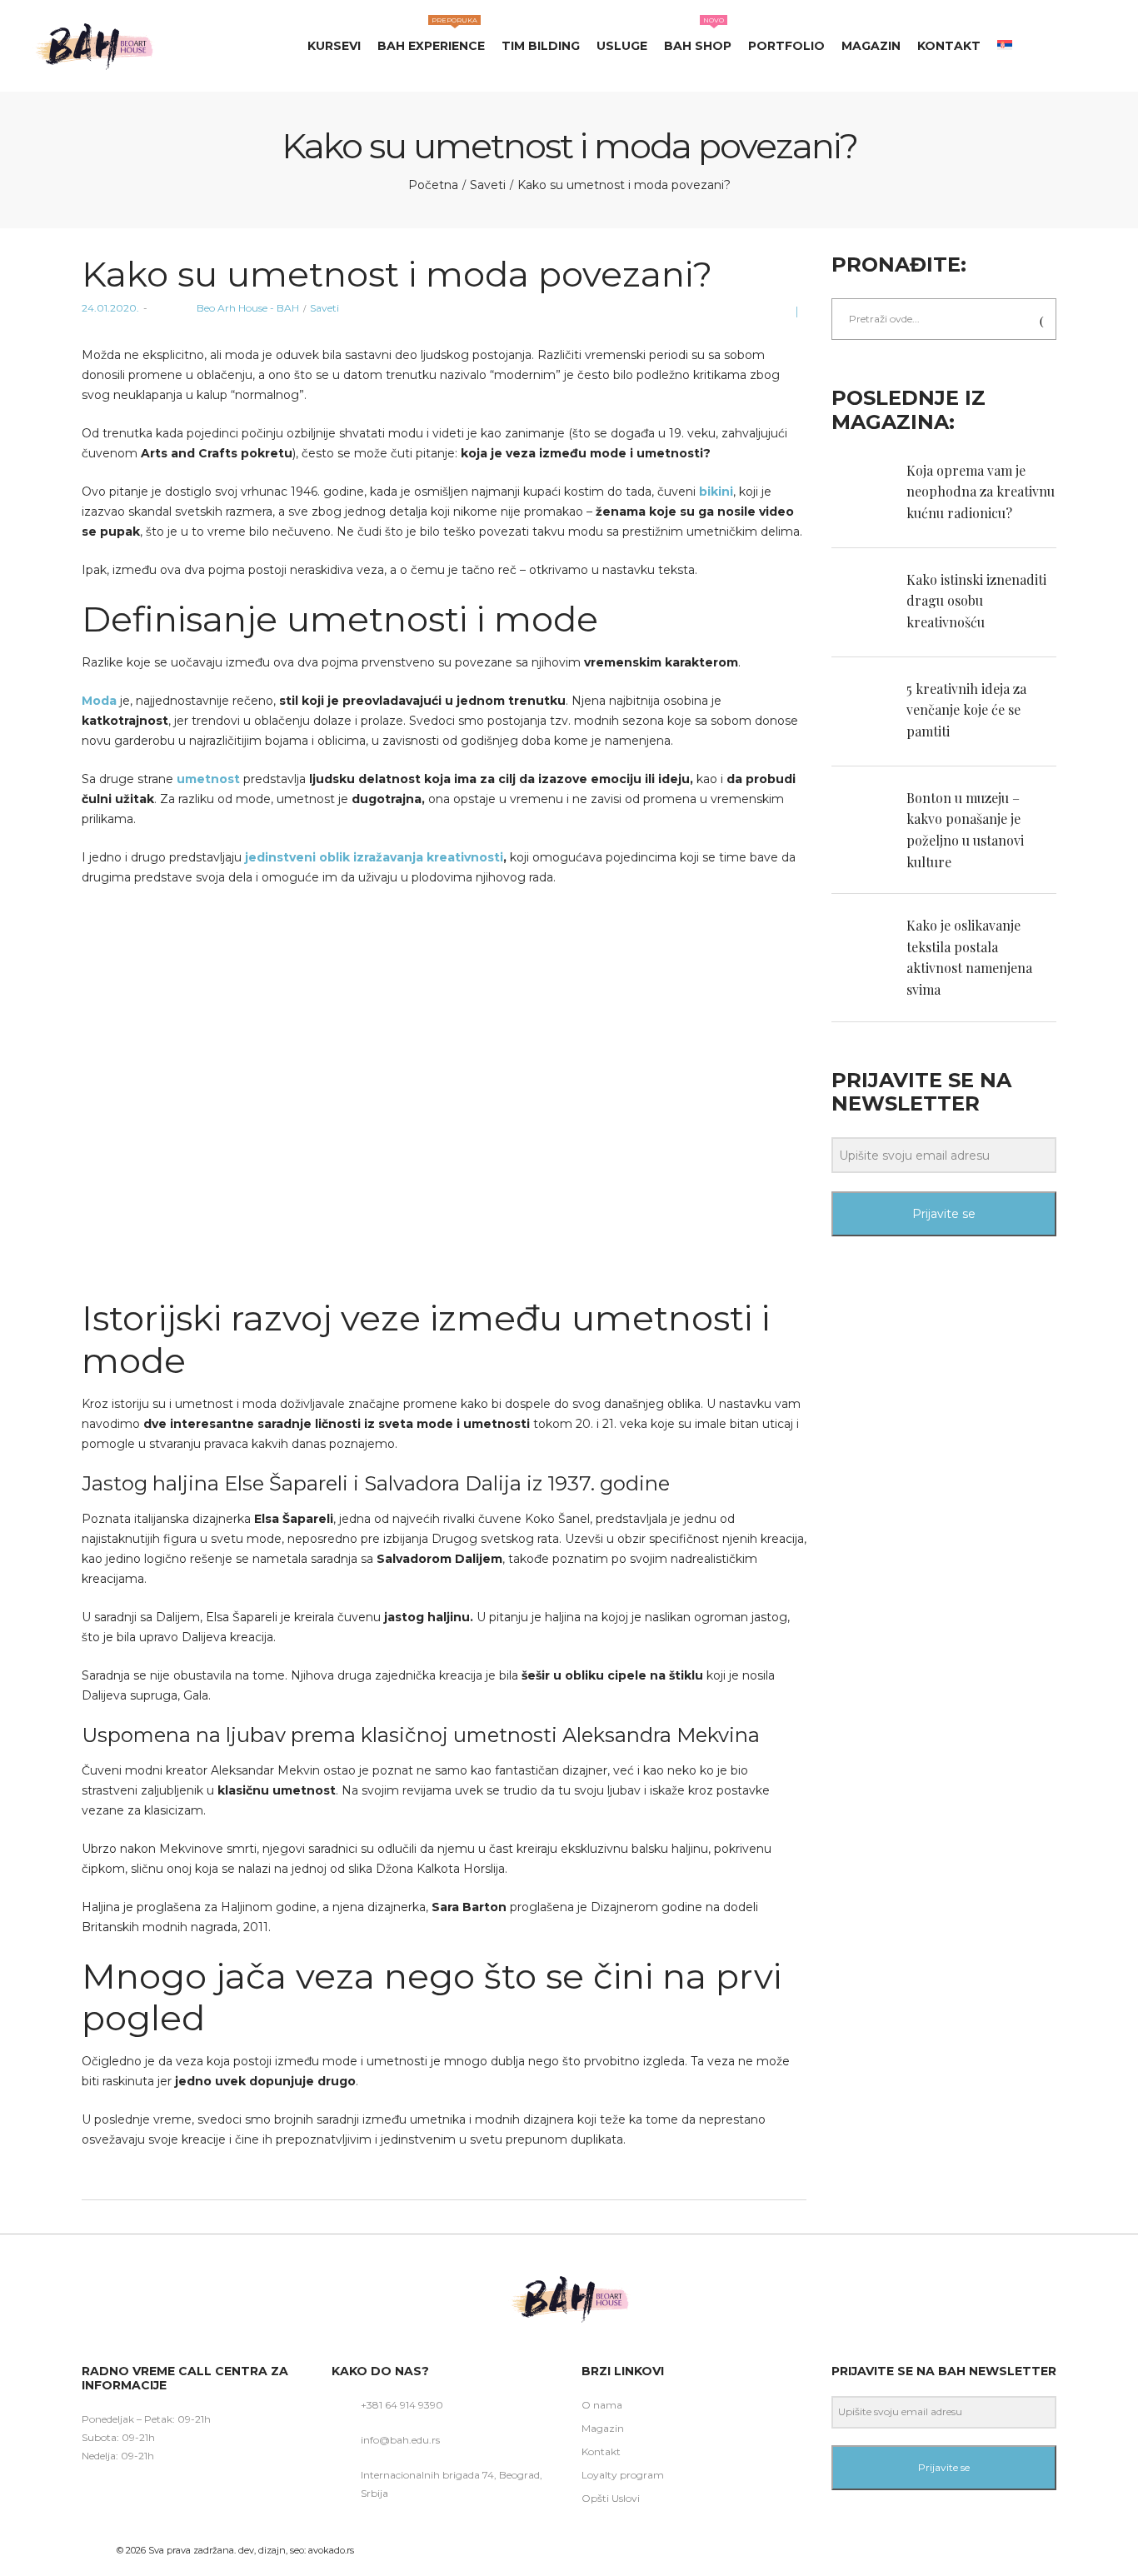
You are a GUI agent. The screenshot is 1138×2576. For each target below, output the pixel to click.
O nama (602, 2405)
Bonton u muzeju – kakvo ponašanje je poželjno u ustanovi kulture (965, 830)
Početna (433, 185)
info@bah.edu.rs (400, 2440)
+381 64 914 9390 (402, 2405)
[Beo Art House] (93, 46)
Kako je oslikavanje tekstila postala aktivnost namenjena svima (969, 957)
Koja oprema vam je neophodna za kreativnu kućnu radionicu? (981, 492)
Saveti (488, 185)
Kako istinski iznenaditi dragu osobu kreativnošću (976, 601)
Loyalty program (623, 2475)
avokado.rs (331, 2550)
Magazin (603, 2428)
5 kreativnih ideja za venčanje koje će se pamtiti (966, 710)
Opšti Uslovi (611, 2498)
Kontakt (601, 2451)
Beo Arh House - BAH (225, 308)
